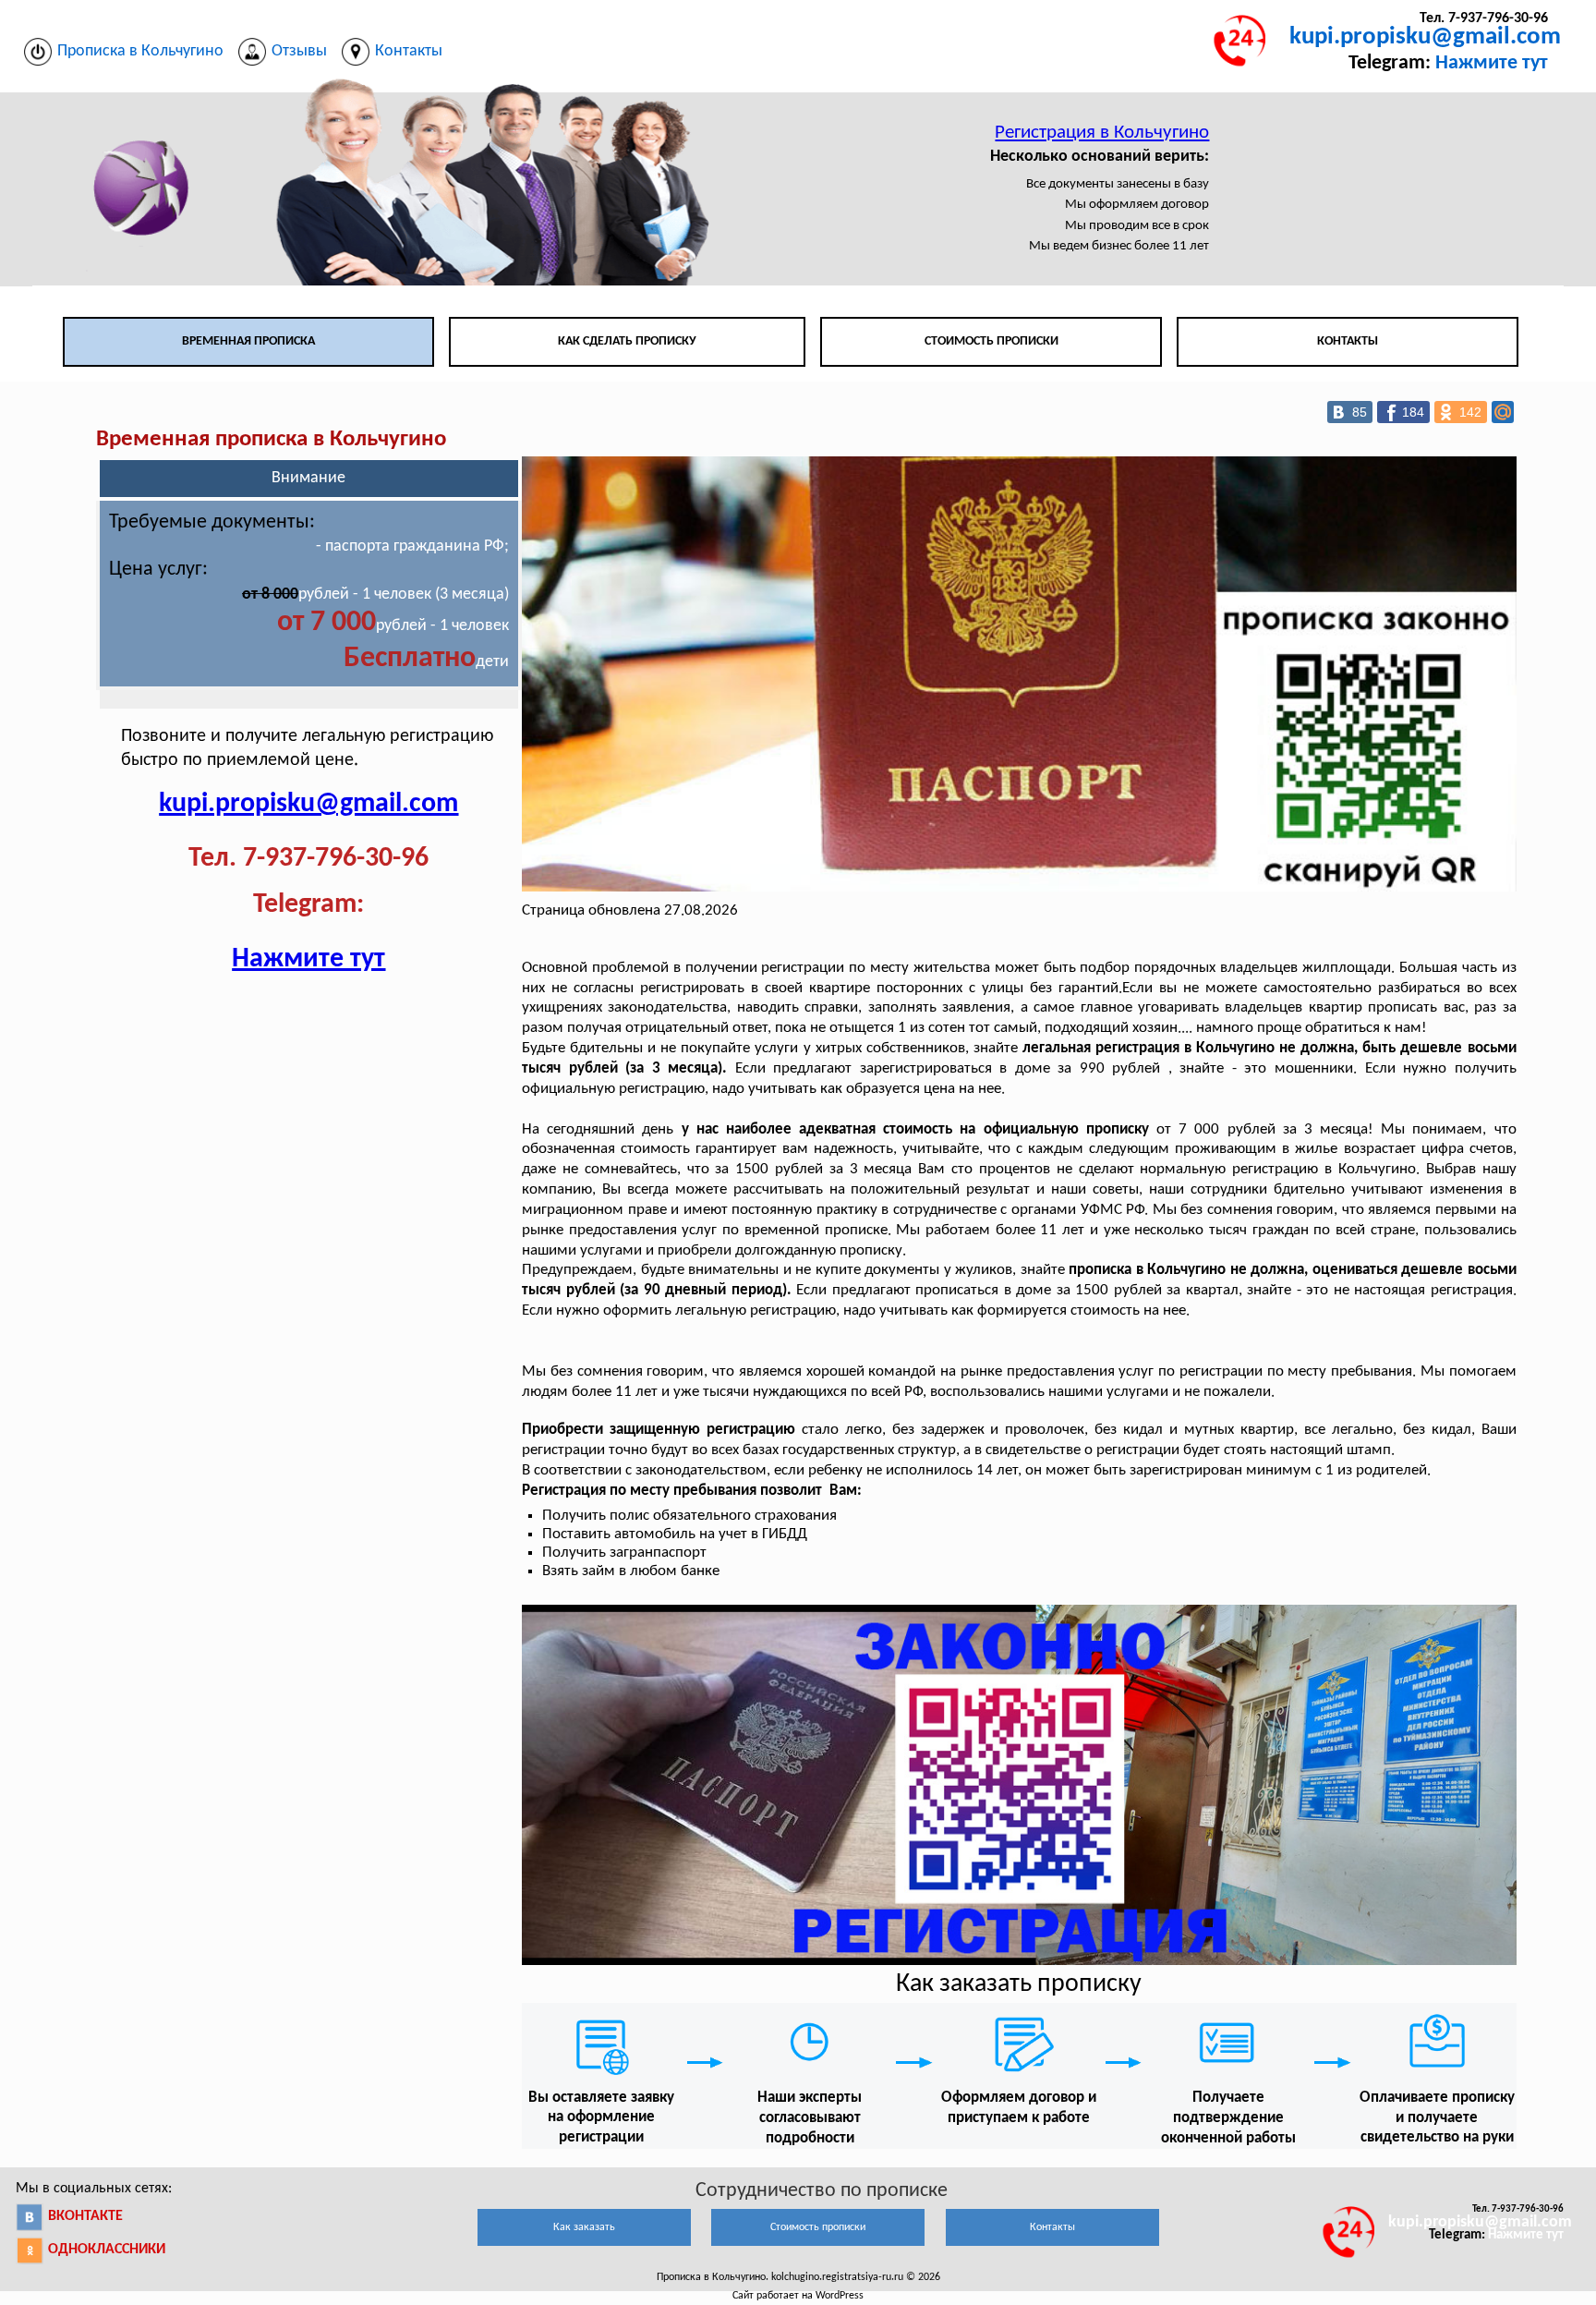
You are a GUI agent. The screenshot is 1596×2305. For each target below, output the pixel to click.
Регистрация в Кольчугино (1102, 133)
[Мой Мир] (1503, 412)
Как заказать (584, 2227)
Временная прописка (248, 341)
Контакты (1348, 341)
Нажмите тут (1492, 63)
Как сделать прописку (627, 341)
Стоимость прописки (991, 341)
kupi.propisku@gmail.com (1425, 37)
